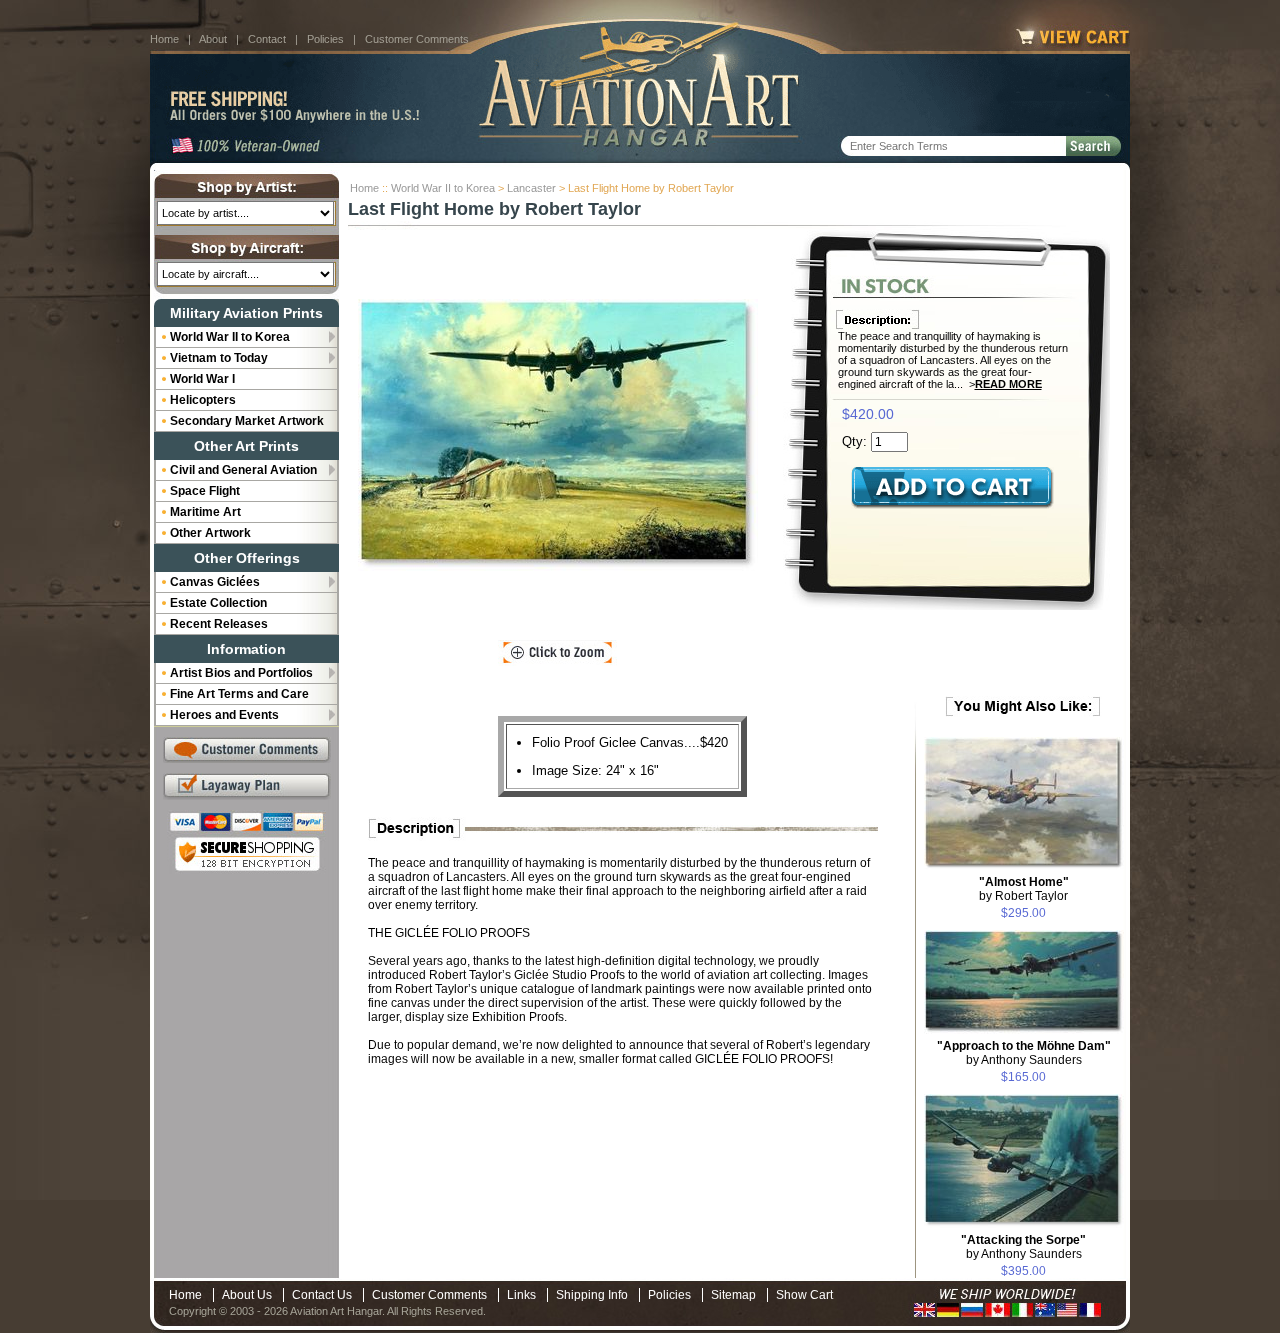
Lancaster (531, 188)
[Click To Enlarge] (557, 653)
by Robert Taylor (1024, 889)
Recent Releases (219, 624)
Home (164, 39)
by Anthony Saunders (1024, 1053)
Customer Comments (417, 39)
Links (521, 1295)
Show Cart (804, 1295)
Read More (1008, 384)
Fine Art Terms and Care (239, 694)
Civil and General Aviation (243, 470)
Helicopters (203, 400)
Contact (267, 39)
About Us (247, 1295)
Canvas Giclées (215, 582)
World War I (202, 379)
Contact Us (322, 1295)
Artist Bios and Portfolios (241, 673)
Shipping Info (592, 1295)
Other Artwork (210, 533)
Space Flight (205, 491)
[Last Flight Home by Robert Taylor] (558, 435)
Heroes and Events (224, 715)
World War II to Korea (443, 188)
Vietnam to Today (219, 358)
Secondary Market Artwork (247, 421)
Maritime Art (205, 512)
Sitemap (733, 1295)
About (213, 39)
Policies (325, 39)
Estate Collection (218, 603)
